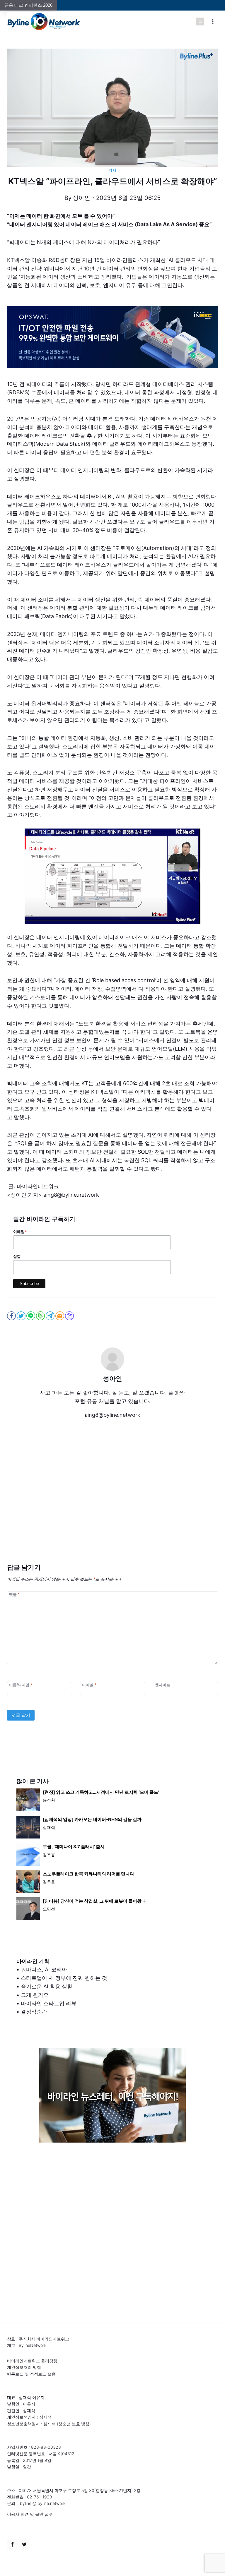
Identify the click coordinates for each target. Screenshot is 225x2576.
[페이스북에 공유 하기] (12, 1316)
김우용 (49, 1854)
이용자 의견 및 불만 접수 (30, 2514)
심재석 (49, 1827)
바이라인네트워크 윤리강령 (32, 2361)
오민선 (49, 1909)
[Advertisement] (112, 1507)
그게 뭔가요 (35, 1995)
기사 (112, 170)
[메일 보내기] (60, 1316)
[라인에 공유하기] (31, 1316)
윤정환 (49, 1800)
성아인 (81, 198)
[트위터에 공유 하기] (22, 1316)
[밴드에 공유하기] (41, 1316)
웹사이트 (163, 1685)
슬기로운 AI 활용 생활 (47, 1986)
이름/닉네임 (21, 1685)
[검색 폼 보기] (200, 22)
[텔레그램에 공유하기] (51, 1316)
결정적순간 (34, 2012)
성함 (17, 1257)
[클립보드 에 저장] (70, 1316)
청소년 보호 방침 (74, 2424)
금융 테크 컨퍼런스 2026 (28, 5)
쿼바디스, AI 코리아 (44, 1969)
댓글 (14, 1594)
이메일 (20, 1232)
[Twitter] (24, 2544)
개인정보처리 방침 (24, 2367)
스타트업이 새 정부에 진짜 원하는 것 (64, 1978)
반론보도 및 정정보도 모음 (31, 2374)
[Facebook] (12, 2544)
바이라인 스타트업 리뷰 (49, 2003)
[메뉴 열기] (213, 22)
